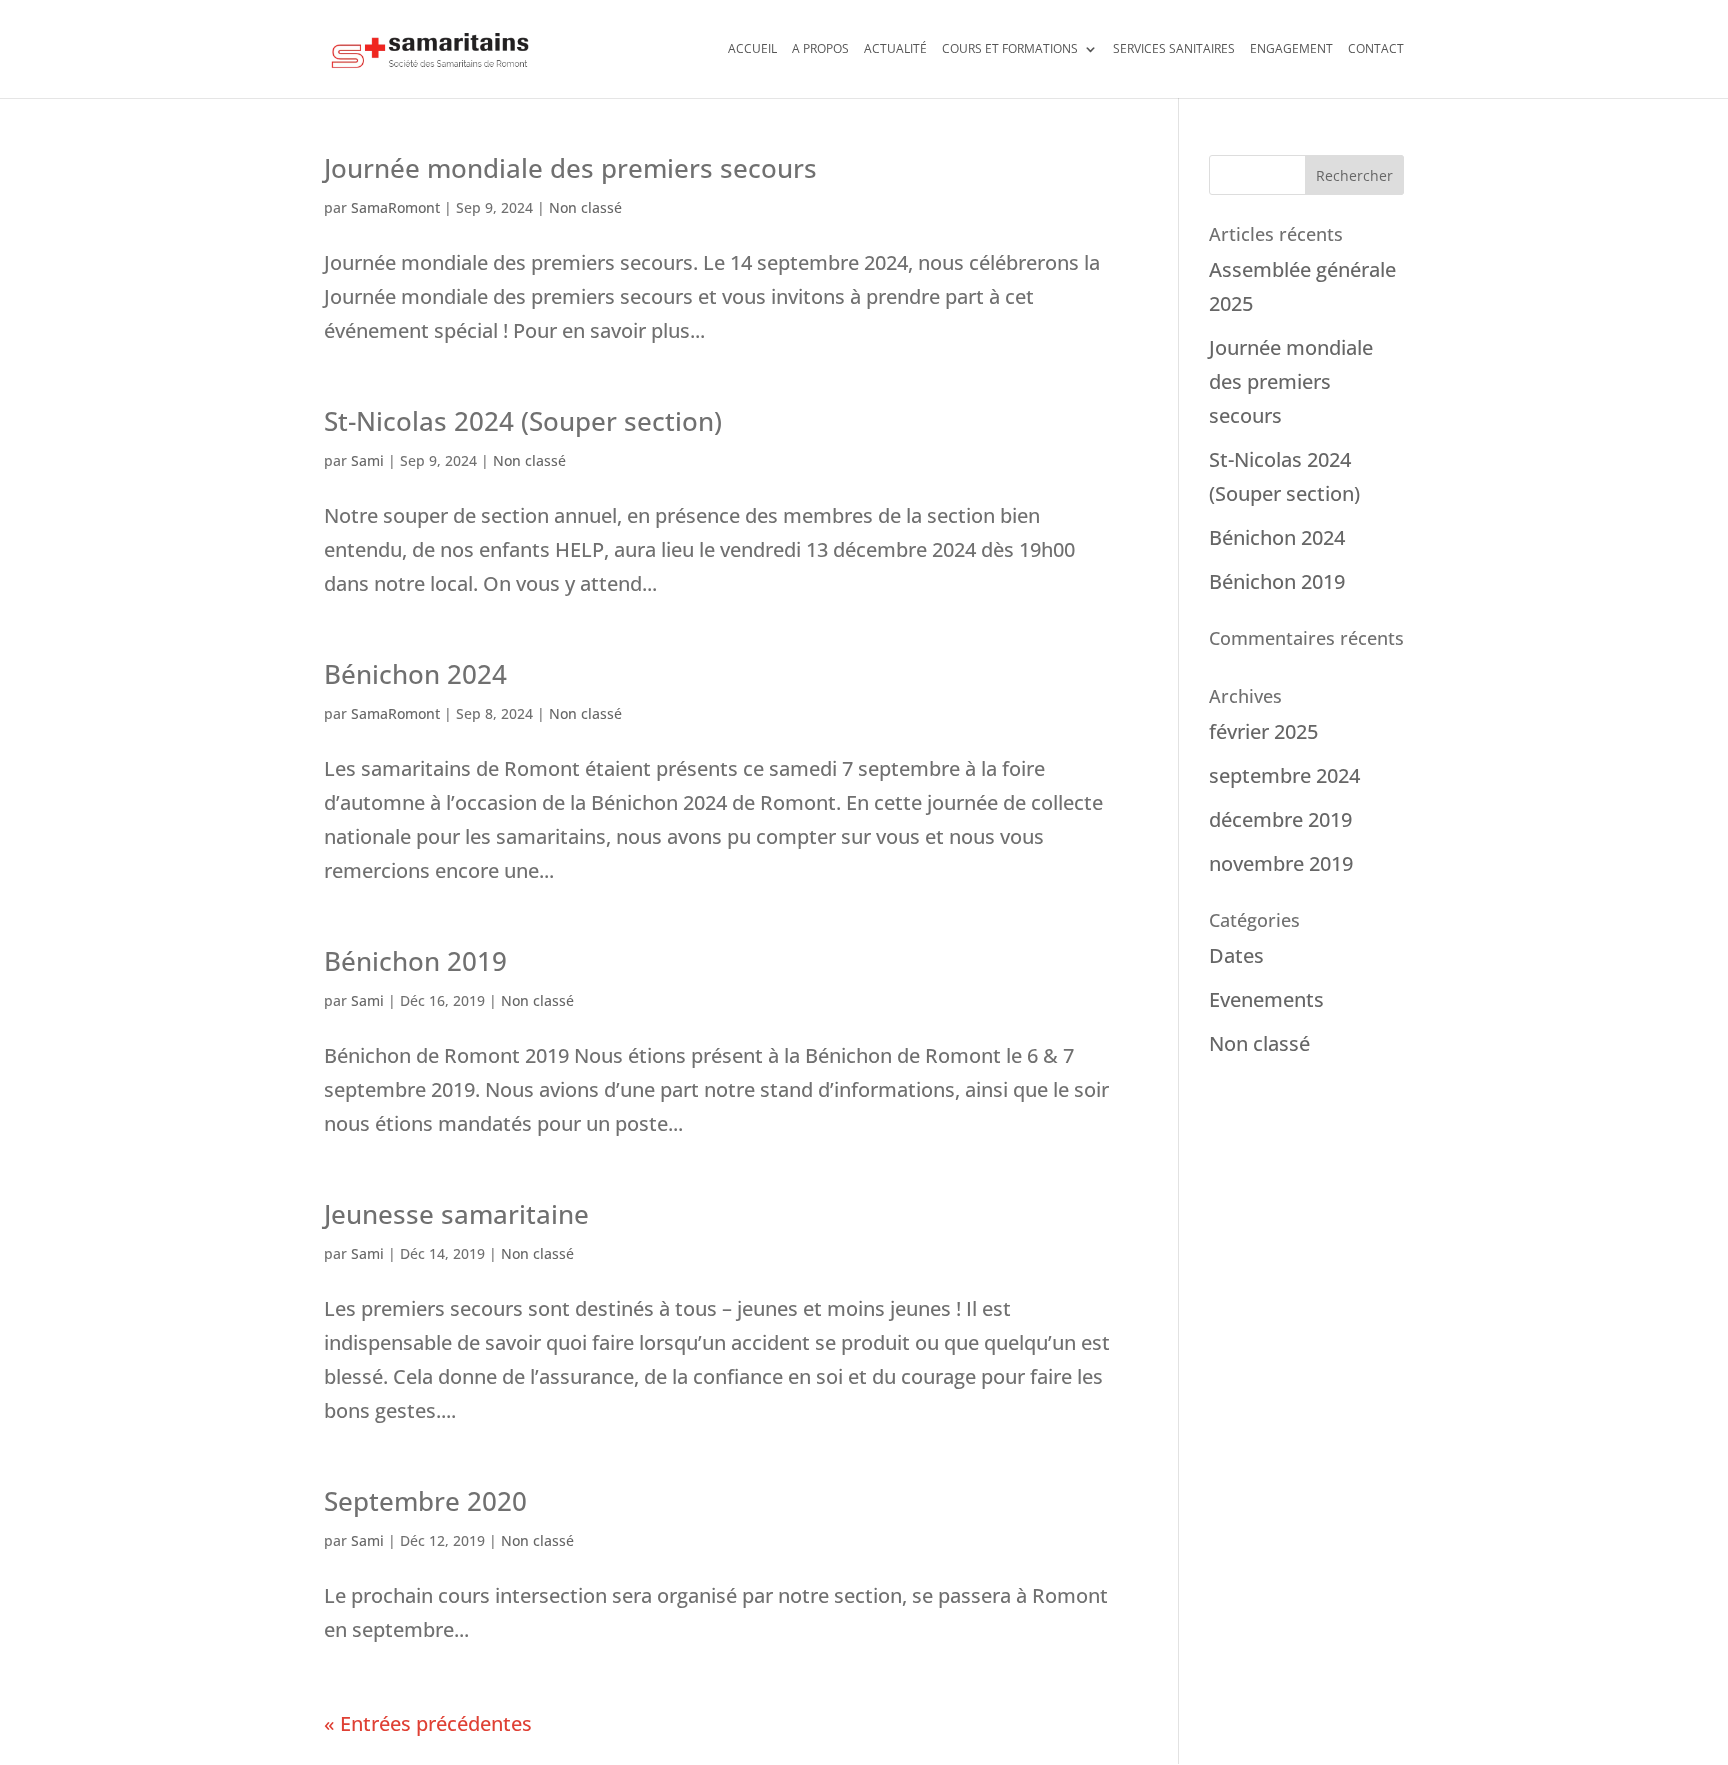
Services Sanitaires (1174, 49)
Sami (367, 460)
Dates (1236, 955)
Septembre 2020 (425, 1501)
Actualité (895, 49)
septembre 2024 (1284, 775)
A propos (820, 49)
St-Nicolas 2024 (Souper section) (523, 421)
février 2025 (1263, 731)
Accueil (752, 49)
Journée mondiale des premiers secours (570, 168)
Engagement (1291, 49)
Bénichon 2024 (415, 674)
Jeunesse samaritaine (456, 1214)
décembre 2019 (1280, 819)
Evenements (1266, 999)
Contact (1376, 49)
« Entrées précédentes (428, 1723)
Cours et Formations (1010, 49)
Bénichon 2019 (415, 961)
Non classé (585, 207)
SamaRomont (395, 207)
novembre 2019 (1281, 863)
